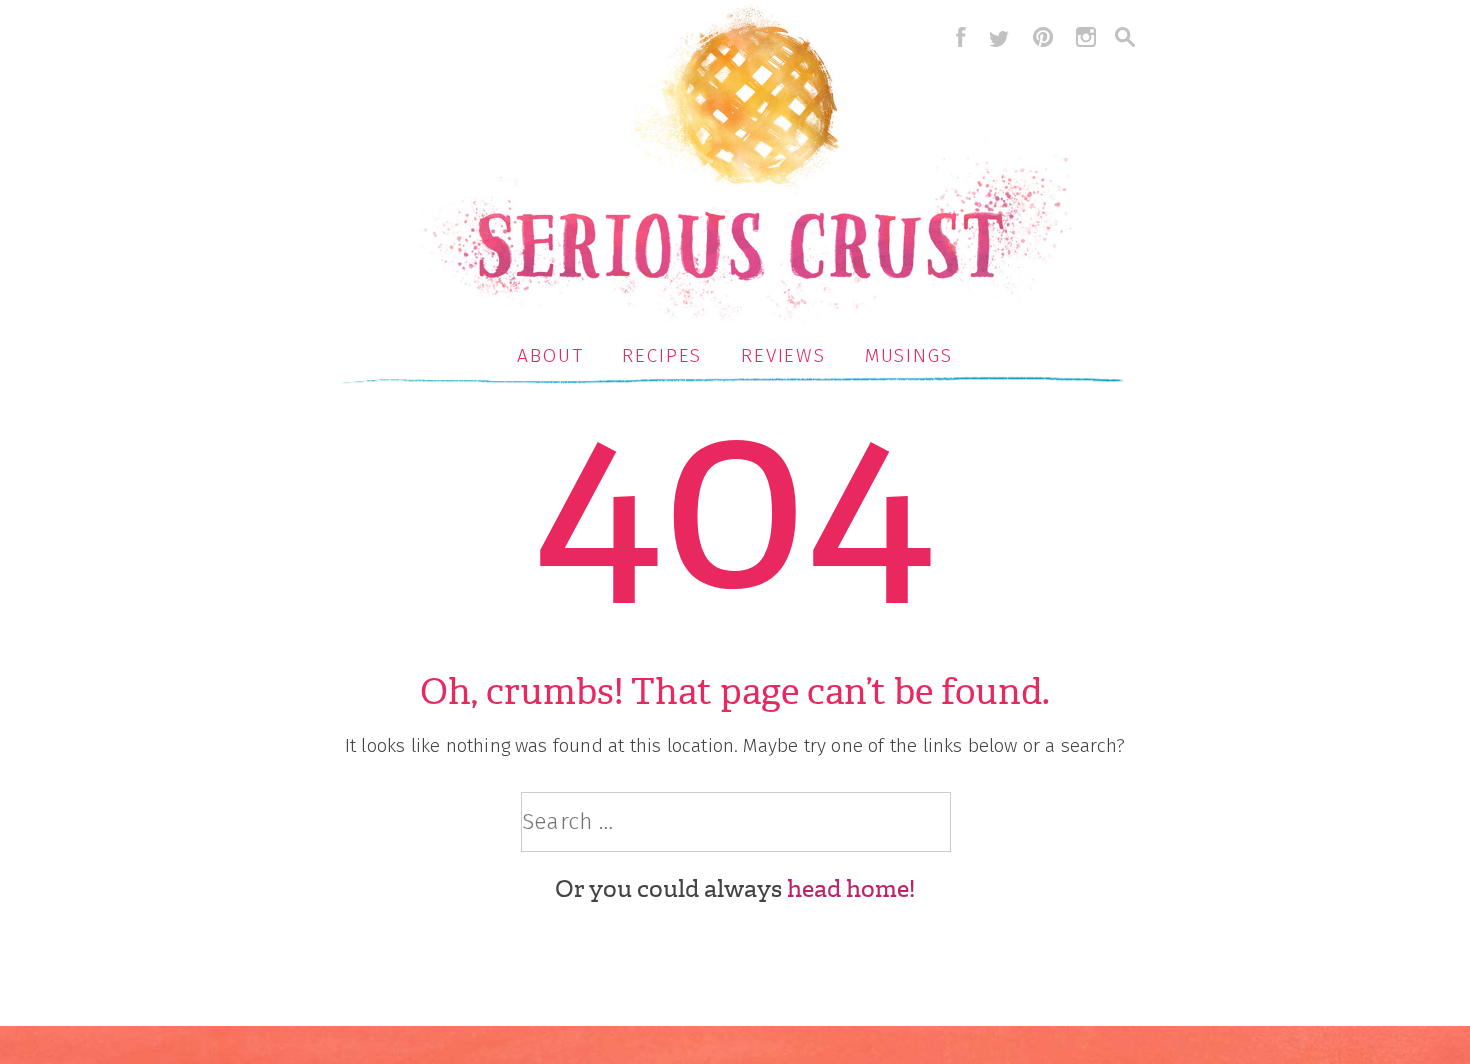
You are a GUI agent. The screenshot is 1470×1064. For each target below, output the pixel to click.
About (550, 355)
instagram (1086, 37)
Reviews (783, 355)
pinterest (1043, 37)
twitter (999, 37)
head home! (851, 889)
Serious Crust (745, 166)
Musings (909, 355)
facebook (956, 37)
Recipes (662, 355)
